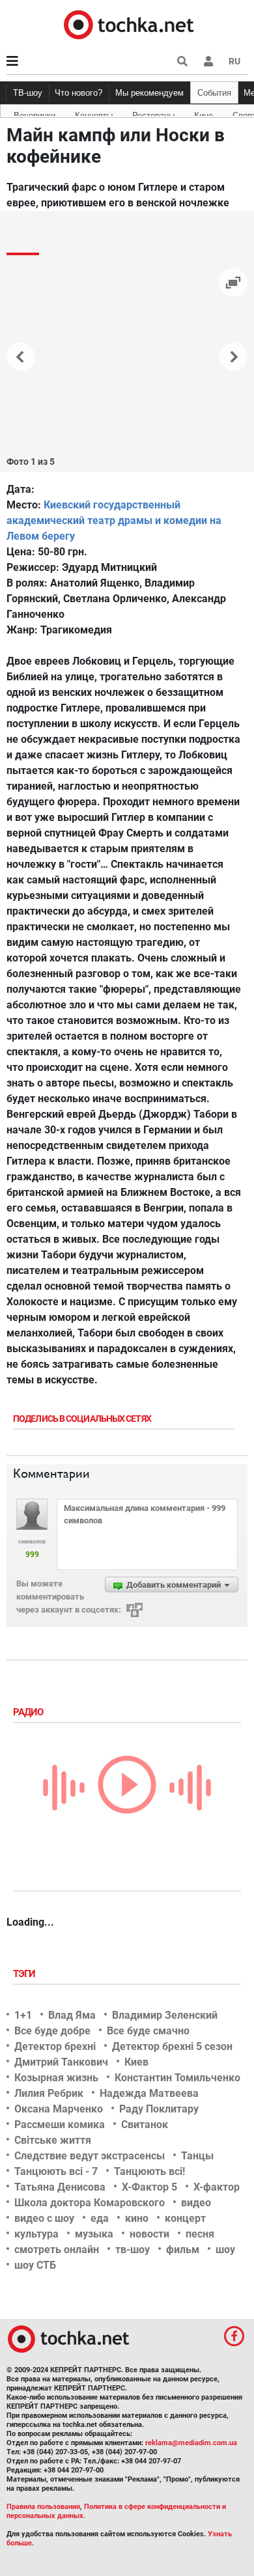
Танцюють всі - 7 (56, 2171)
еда (100, 2218)
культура (36, 2234)
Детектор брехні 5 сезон (172, 2046)
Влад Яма (72, 2015)
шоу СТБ (35, 2265)
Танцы (197, 2156)
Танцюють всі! (149, 2171)
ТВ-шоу (28, 93)
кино (137, 2218)
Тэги (25, 1974)
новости (149, 2234)
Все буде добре (52, 2031)
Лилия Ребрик (49, 2093)
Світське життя (53, 2140)
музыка (94, 2234)
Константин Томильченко (177, 2078)
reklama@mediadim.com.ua (191, 2443)
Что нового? (78, 93)
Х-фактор (217, 2187)
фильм (183, 2250)
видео (196, 2203)
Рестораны (153, 113)
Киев (136, 2062)
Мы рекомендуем (149, 93)
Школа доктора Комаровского (90, 2203)
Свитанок (145, 2125)
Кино (204, 113)
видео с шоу (44, 2218)
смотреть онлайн (57, 2250)
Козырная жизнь (56, 2078)
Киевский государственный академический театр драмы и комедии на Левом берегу (114, 520)
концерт (185, 2218)
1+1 (23, 2015)
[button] (208, 61)
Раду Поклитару (159, 2109)
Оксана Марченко (59, 2109)
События (214, 93)
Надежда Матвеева (149, 2093)
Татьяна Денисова (60, 2187)
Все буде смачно (148, 2031)
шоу (225, 2250)
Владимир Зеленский (165, 2015)
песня (200, 2234)
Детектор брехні (55, 2046)
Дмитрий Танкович (61, 2062)
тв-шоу (133, 2250)
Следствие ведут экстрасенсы (90, 2156)
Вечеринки (35, 113)
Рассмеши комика (60, 2125)
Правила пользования (43, 2507)
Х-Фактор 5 (149, 2187)
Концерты (94, 113)
